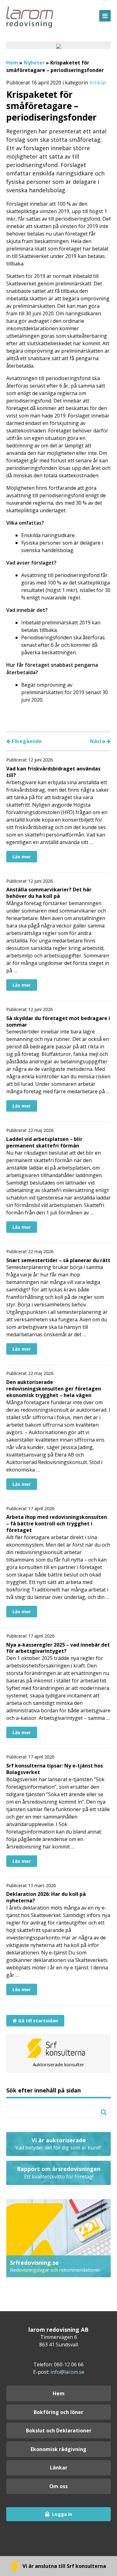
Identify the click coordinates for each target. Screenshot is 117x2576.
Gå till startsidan (37, 2020)
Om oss (58, 2486)
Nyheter (34, 63)
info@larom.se (67, 2372)
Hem (12, 63)
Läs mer (22, 856)
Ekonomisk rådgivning (58, 2449)
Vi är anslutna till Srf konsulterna (64, 2566)
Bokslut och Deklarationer (59, 2431)
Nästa (98, 741)
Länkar (59, 2468)
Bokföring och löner (58, 2412)
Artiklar (98, 83)
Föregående (26, 741)
